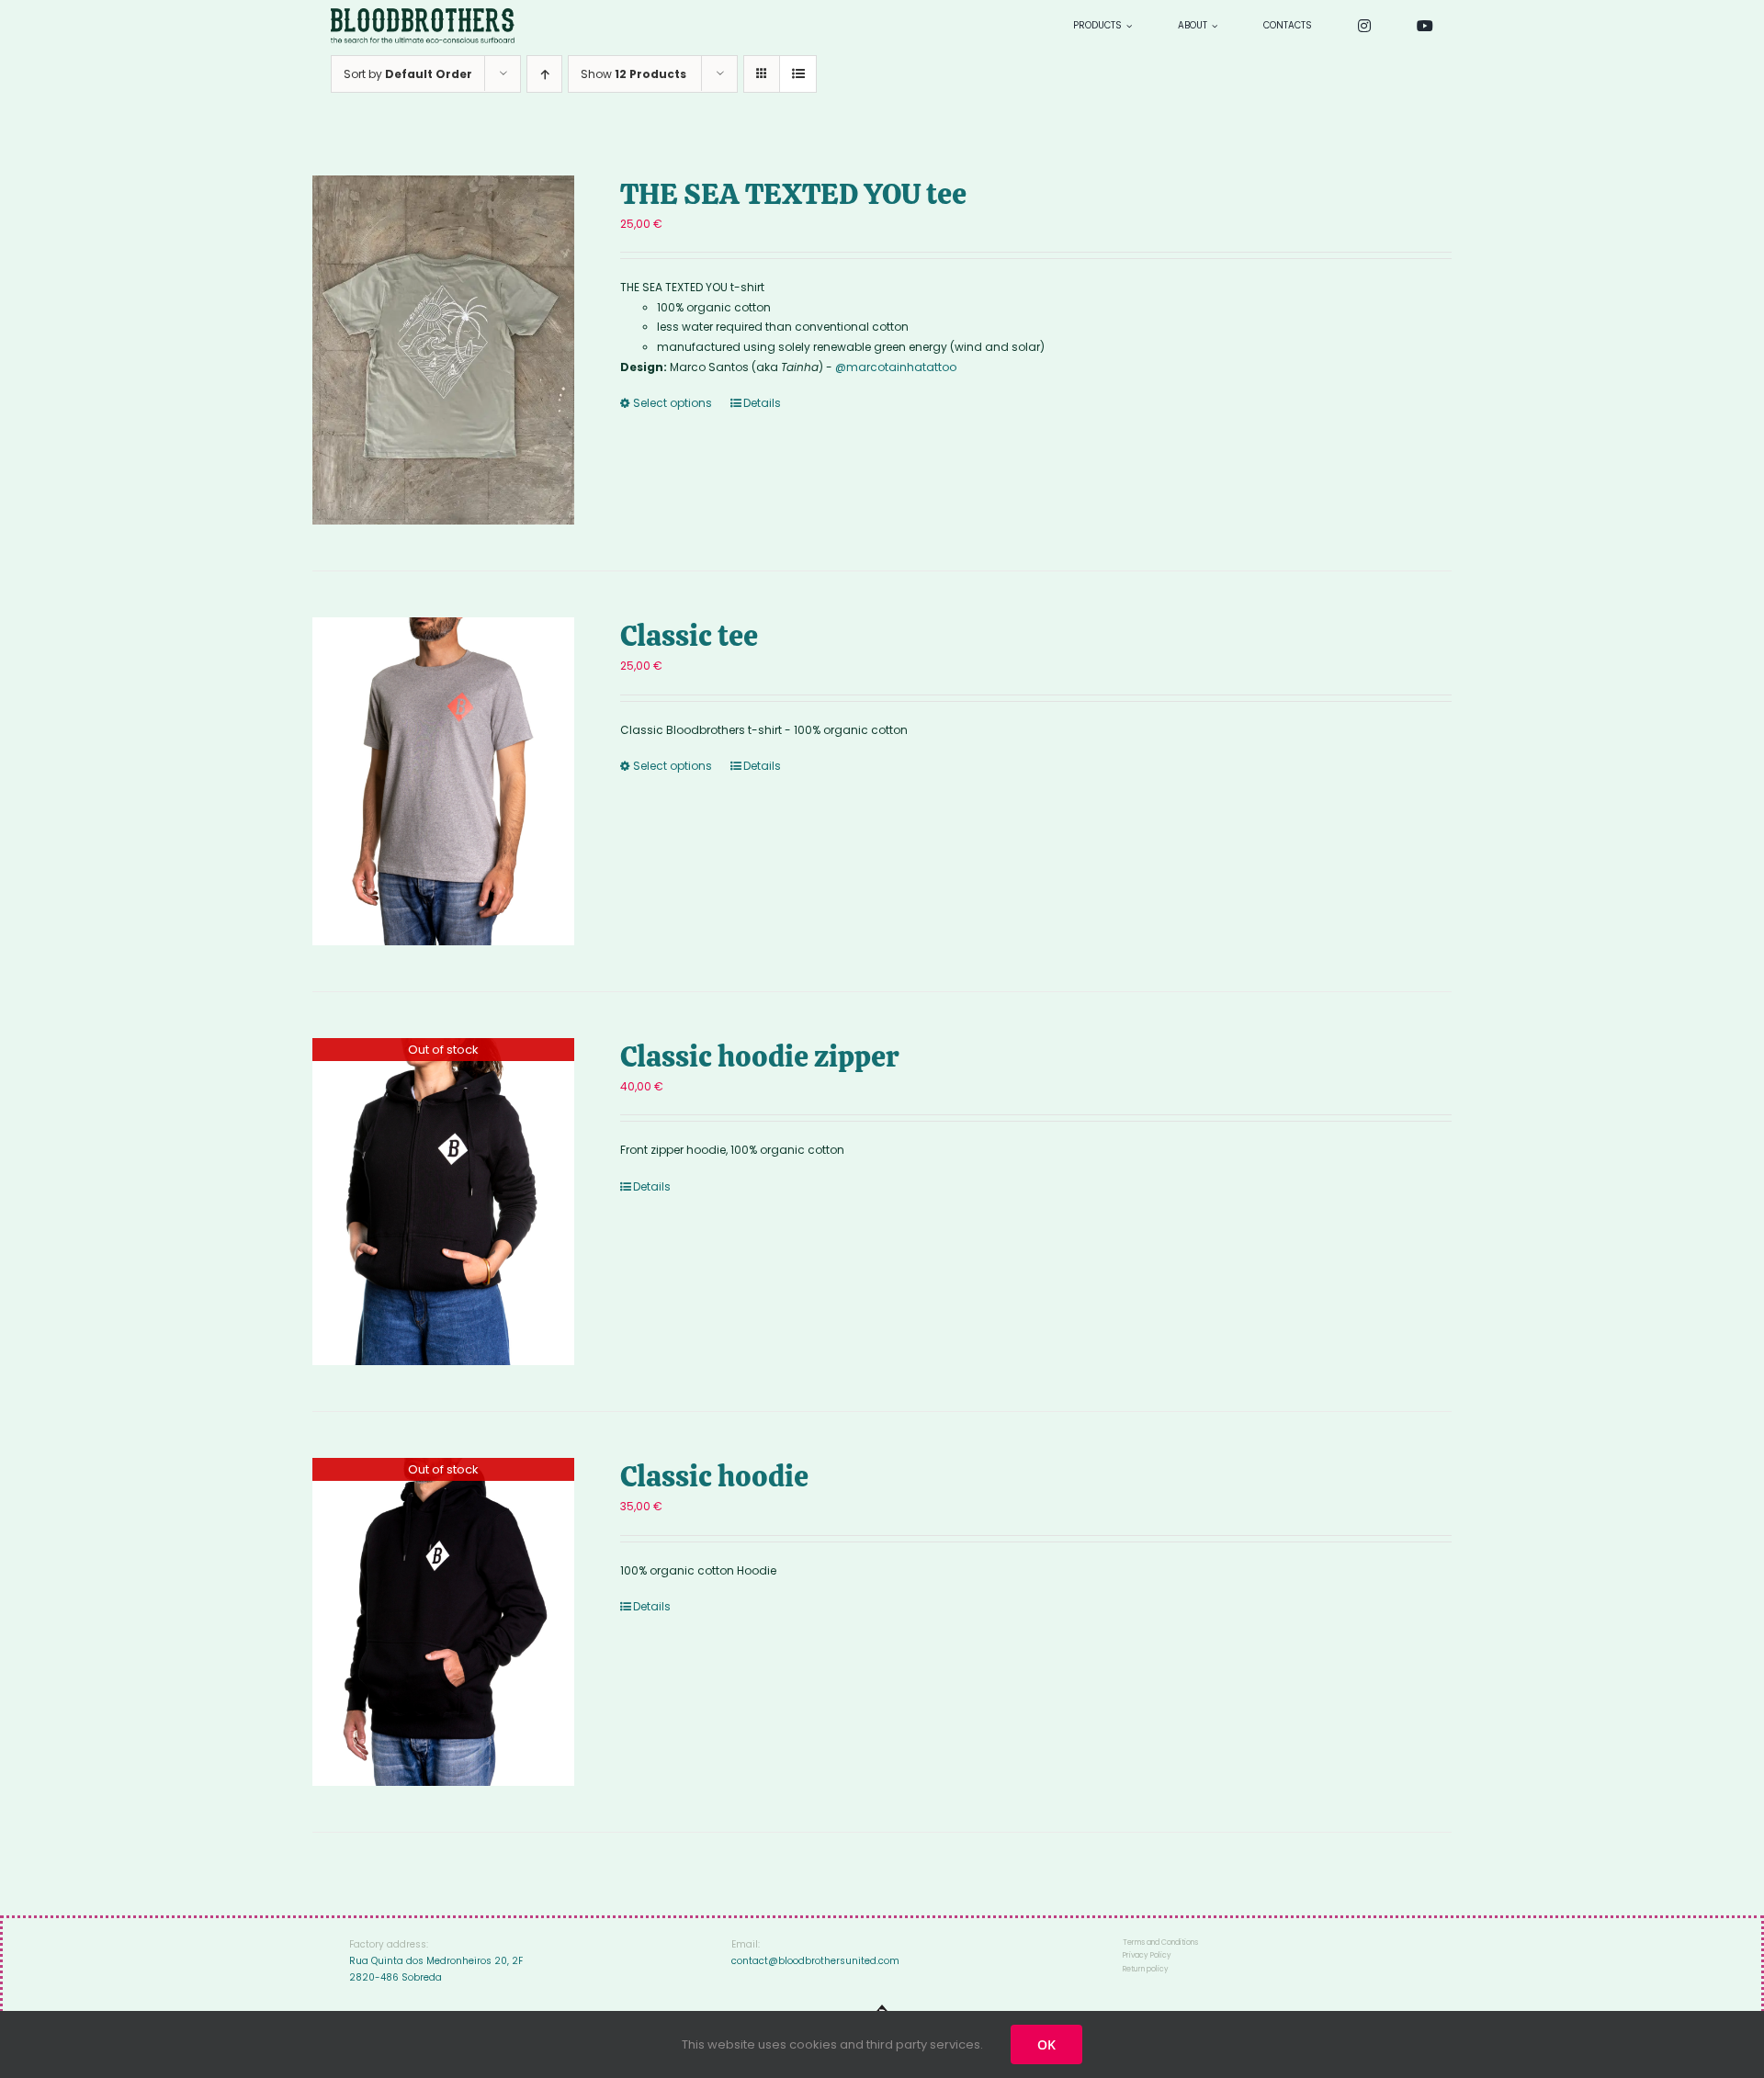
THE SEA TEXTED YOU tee (793, 194)
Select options (673, 403)
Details (762, 403)
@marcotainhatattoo (896, 367)
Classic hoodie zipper (759, 1056)
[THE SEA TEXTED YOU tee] (443, 350)
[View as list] (798, 74)
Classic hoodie (714, 1476)
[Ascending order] (544, 74)
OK (1046, 2044)
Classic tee (689, 636)
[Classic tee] (443, 781)
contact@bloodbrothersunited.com (815, 1961)
